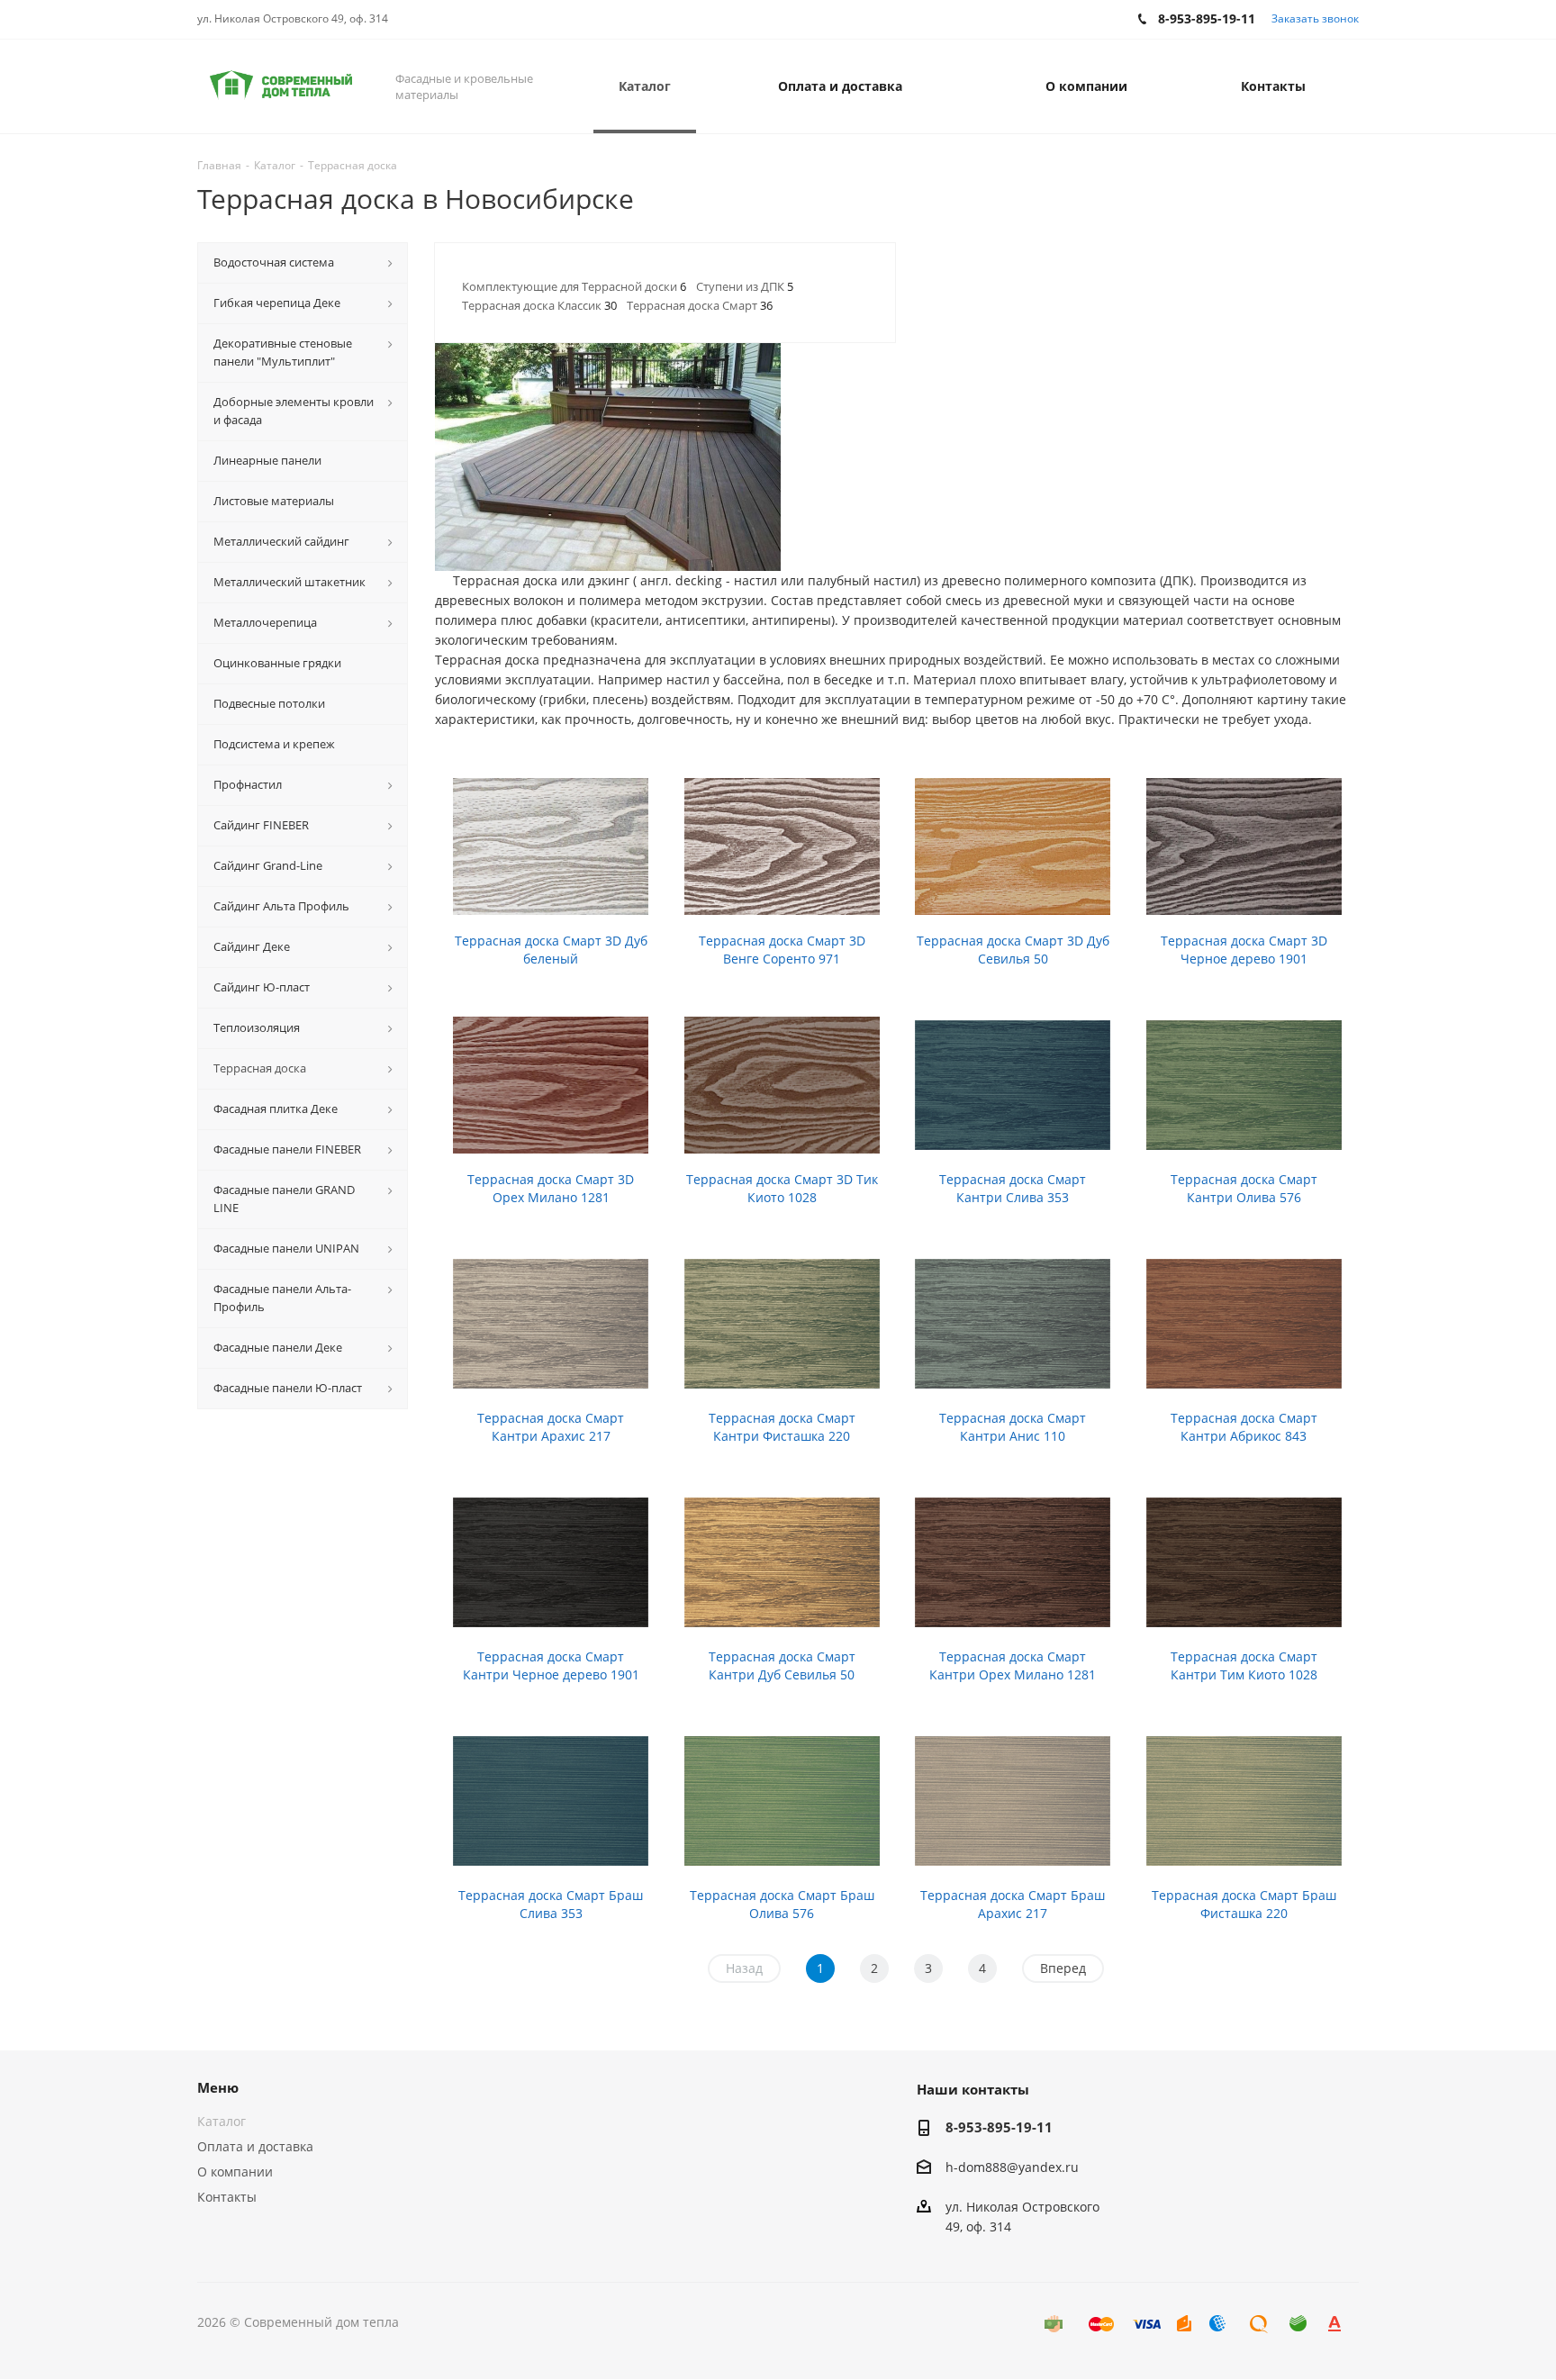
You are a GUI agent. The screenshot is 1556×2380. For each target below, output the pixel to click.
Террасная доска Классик (539, 305)
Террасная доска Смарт (700, 305)
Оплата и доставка (255, 2146)
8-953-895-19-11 (999, 2127)
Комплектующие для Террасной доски (574, 286)
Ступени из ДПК (745, 286)
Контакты (227, 2197)
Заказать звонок (1315, 18)
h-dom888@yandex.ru (1012, 2167)
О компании (235, 2172)
